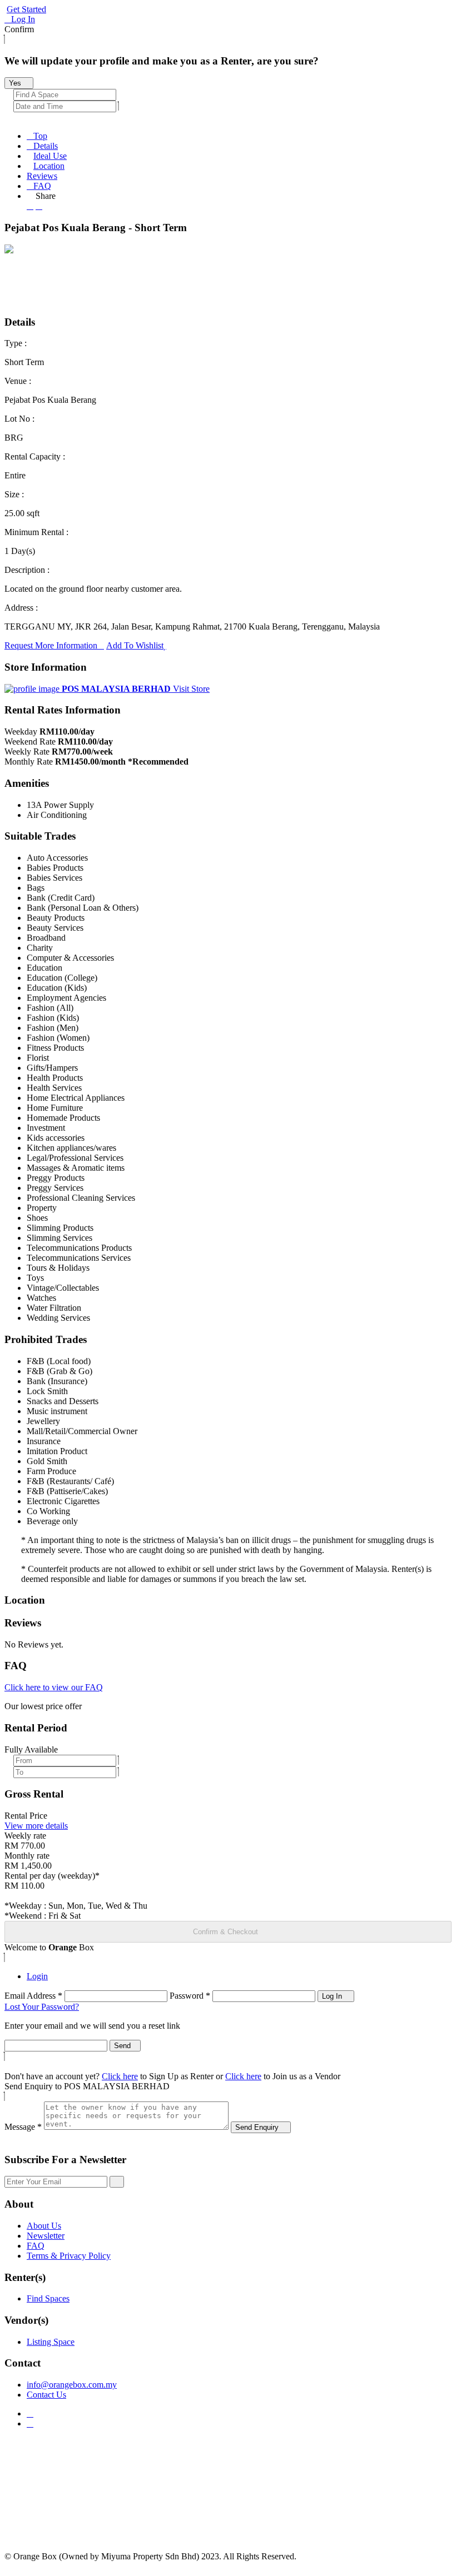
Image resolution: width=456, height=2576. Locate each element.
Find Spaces (48, 2298)
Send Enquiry (258, 2127)
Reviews (42, 176)
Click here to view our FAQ (54, 1687)
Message (23, 2127)
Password (190, 1996)
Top (40, 136)
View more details (36, 1826)
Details (46, 146)
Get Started (26, 9)
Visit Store (191, 689)
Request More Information (51, 645)
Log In (23, 19)
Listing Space (51, 2342)
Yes (16, 83)
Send (122, 2046)
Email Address (33, 1996)
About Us (44, 2226)
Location (49, 166)
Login (37, 1976)
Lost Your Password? (42, 2007)
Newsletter (46, 2236)
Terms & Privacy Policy (69, 2256)
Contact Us (46, 2395)
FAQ (42, 186)
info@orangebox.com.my (72, 2385)
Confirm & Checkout (225, 1932)
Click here (120, 2076)
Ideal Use (50, 156)
